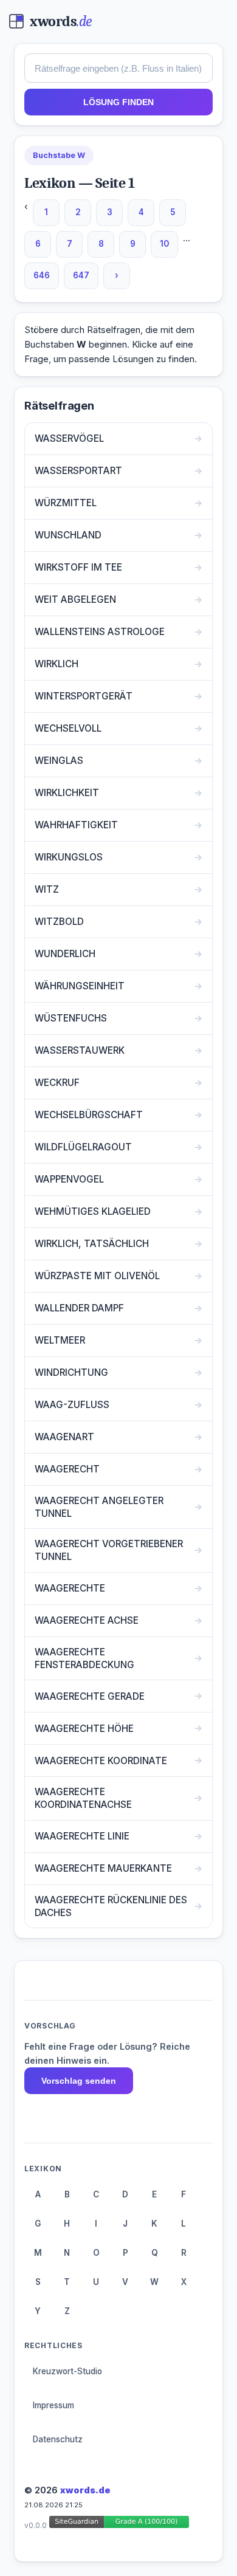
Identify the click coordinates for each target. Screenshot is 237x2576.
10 (164, 244)
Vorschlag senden (79, 2081)
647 (81, 275)
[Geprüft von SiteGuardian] (119, 2524)
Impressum (53, 2405)
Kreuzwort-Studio (67, 2371)
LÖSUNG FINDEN (118, 102)
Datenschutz (58, 2439)
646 (42, 275)
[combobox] (118, 68)
